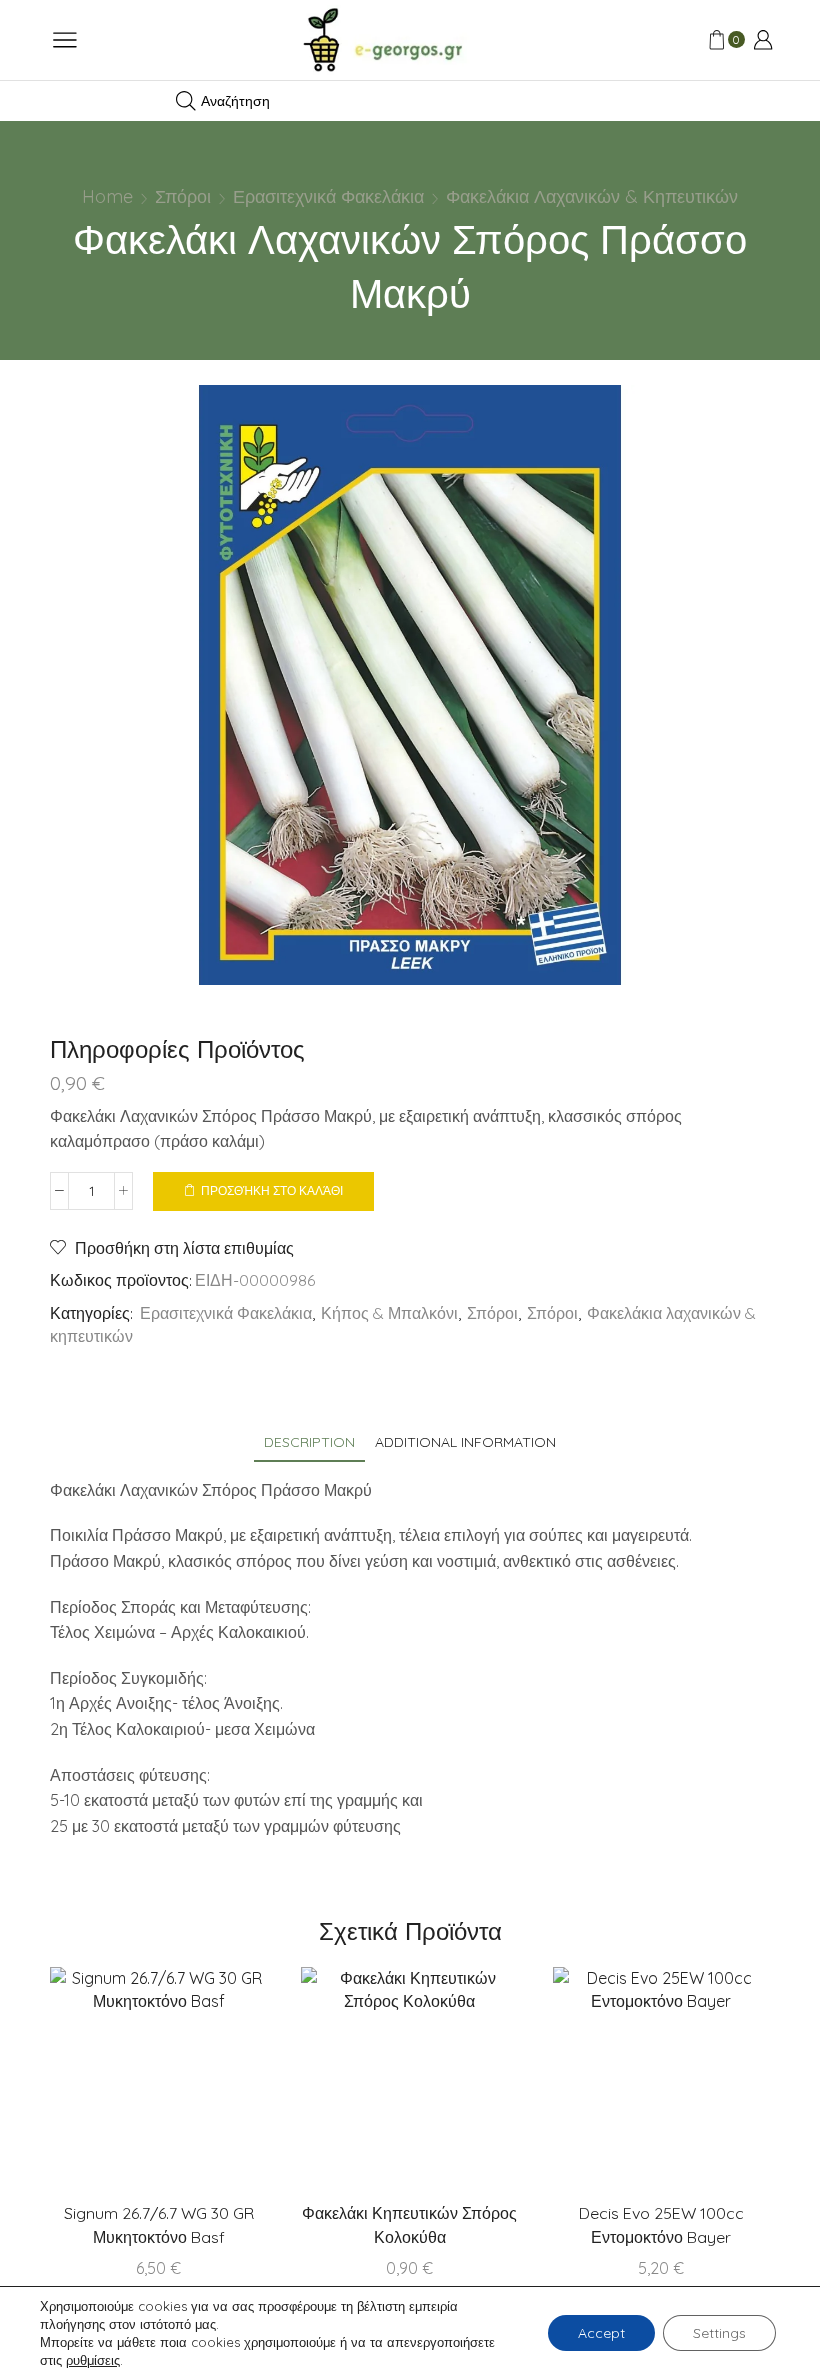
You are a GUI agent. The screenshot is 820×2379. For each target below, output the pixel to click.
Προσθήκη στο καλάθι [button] (200, 2084)
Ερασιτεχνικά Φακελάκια (328, 196)
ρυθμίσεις (93, 2360)
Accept (601, 2333)
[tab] (309, 1442)
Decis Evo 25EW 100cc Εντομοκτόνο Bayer (661, 2225)
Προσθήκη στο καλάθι (272, 1190)
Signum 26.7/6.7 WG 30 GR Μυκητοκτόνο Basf (159, 2225)
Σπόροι (183, 196)
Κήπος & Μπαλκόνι (389, 1313)
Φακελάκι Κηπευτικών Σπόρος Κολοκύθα (409, 2225)
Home (107, 196)
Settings (719, 2333)
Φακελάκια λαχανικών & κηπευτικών (592, 196)
